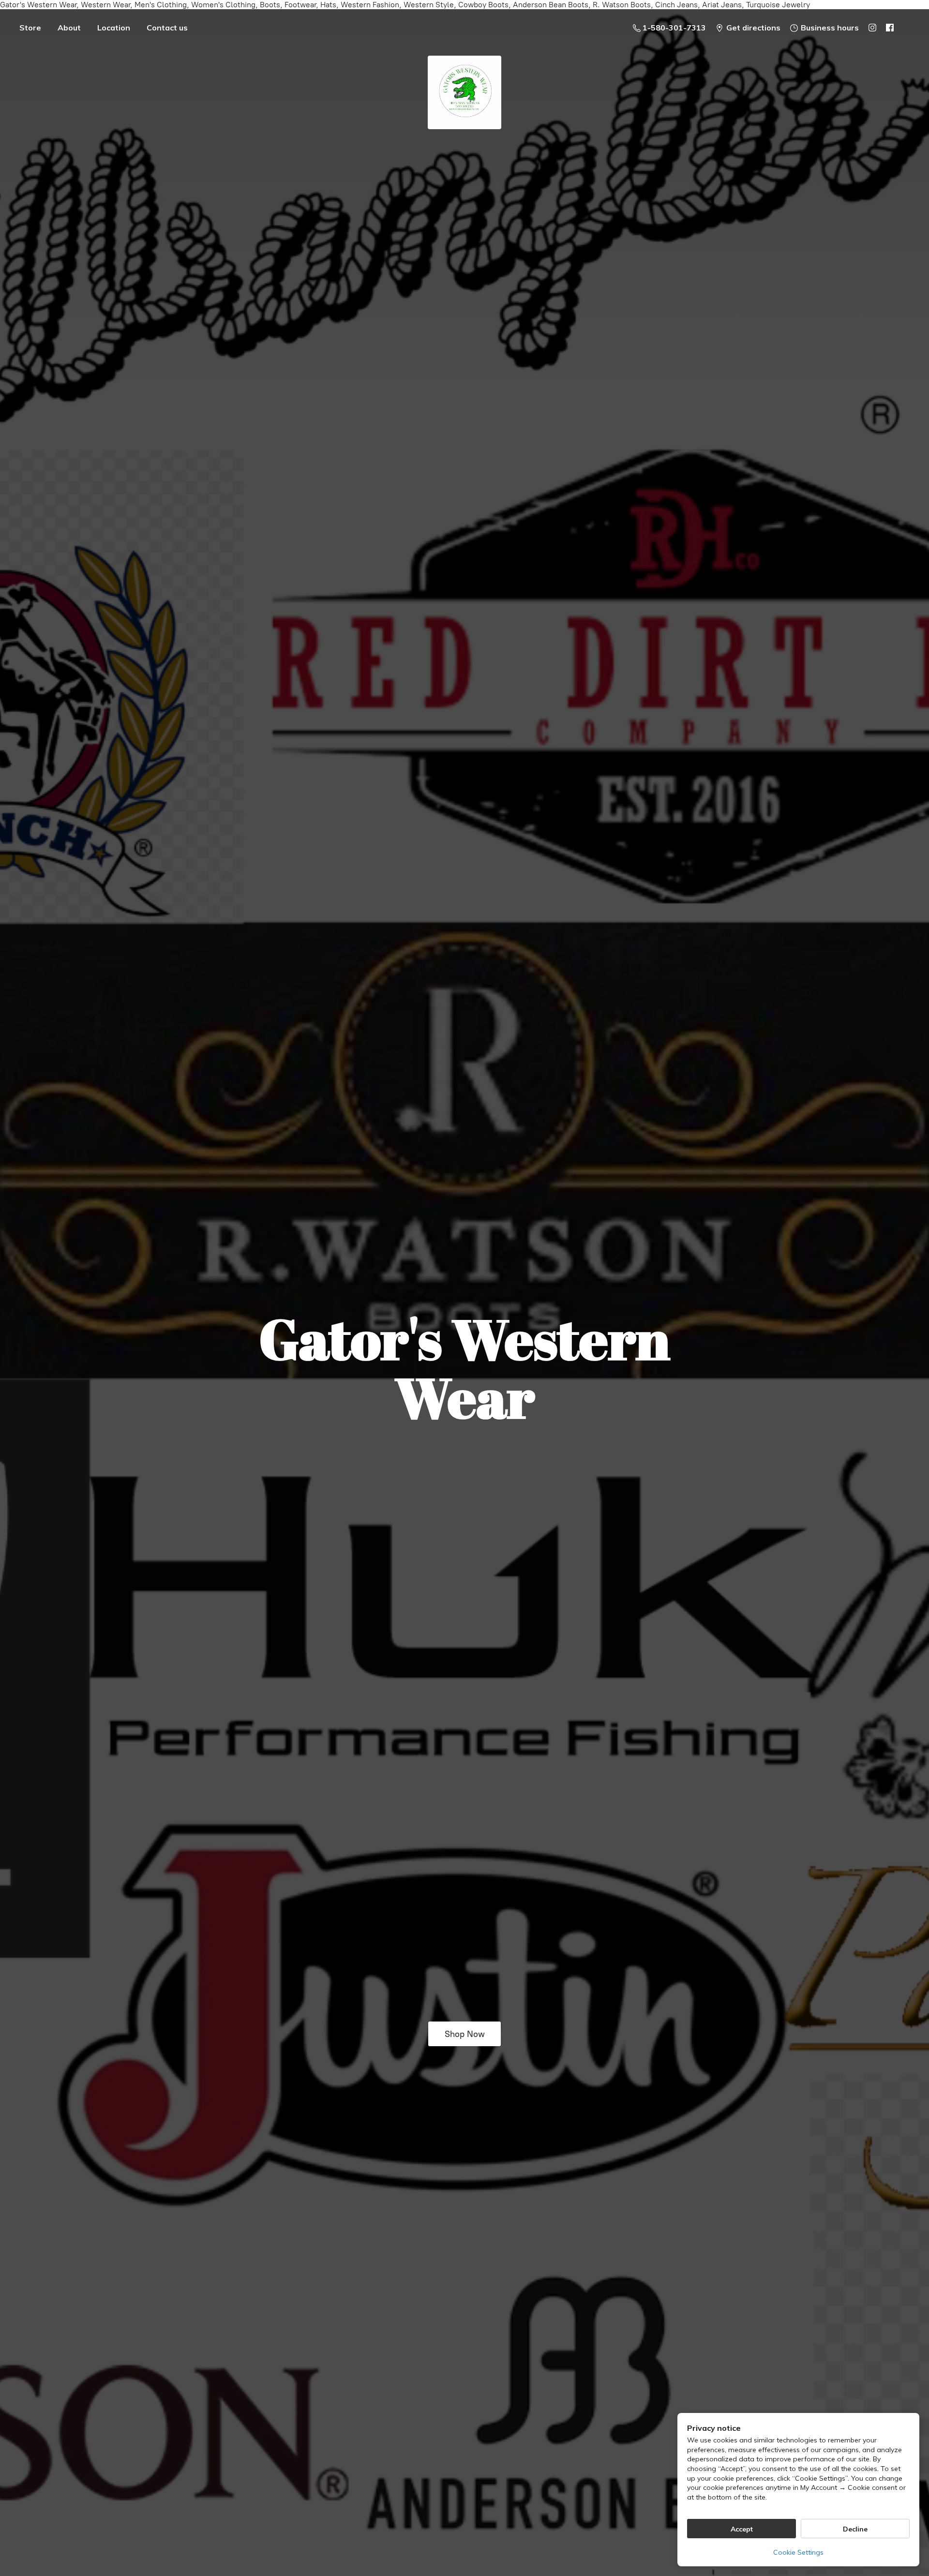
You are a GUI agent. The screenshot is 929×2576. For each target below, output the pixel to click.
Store (30, 28)
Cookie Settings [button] (798, 2552)
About (69, 28)
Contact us (167, 28)
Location (114, 28)
